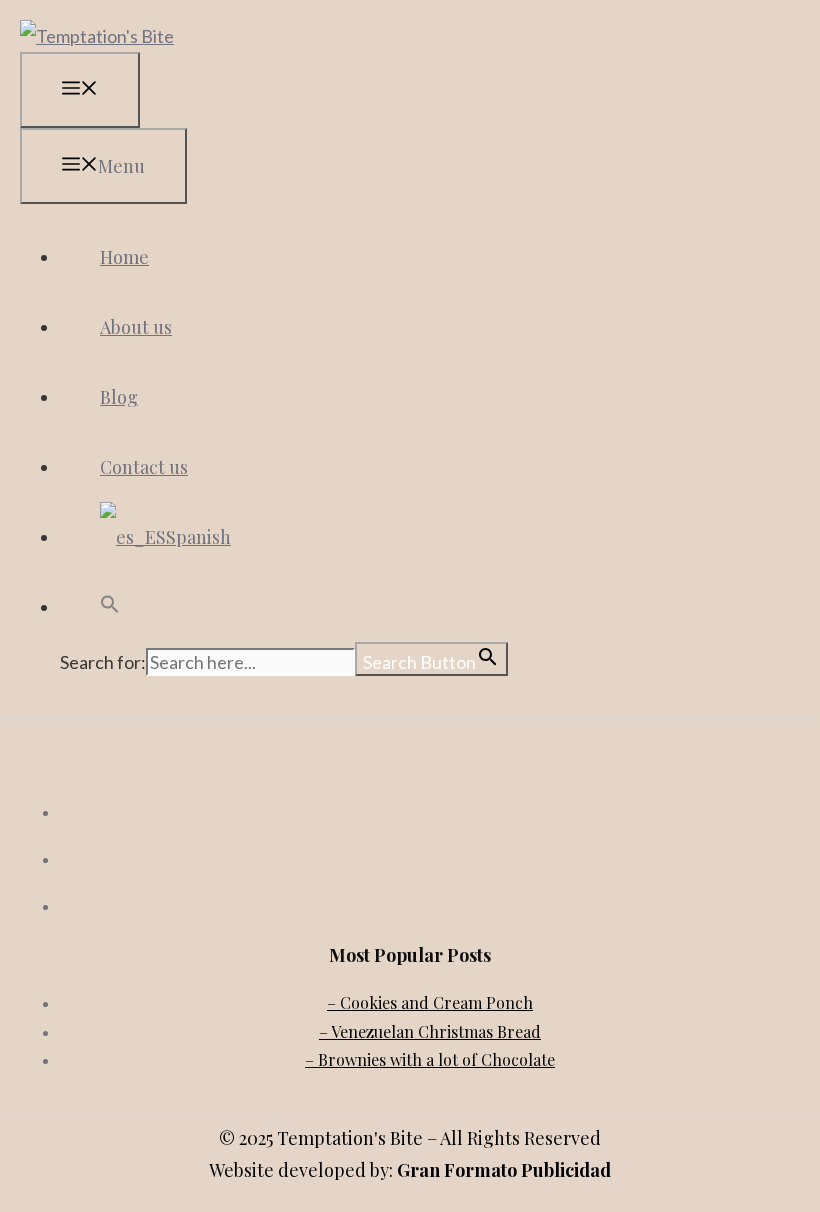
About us (136, 327)
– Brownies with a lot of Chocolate (430, 1059)
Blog (119, 397)
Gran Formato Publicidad (504, 1170)
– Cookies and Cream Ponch (430, 1002)
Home (124, 257)
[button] (110, 607)
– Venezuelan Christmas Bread (430, 1031)
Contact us (144, 467)
